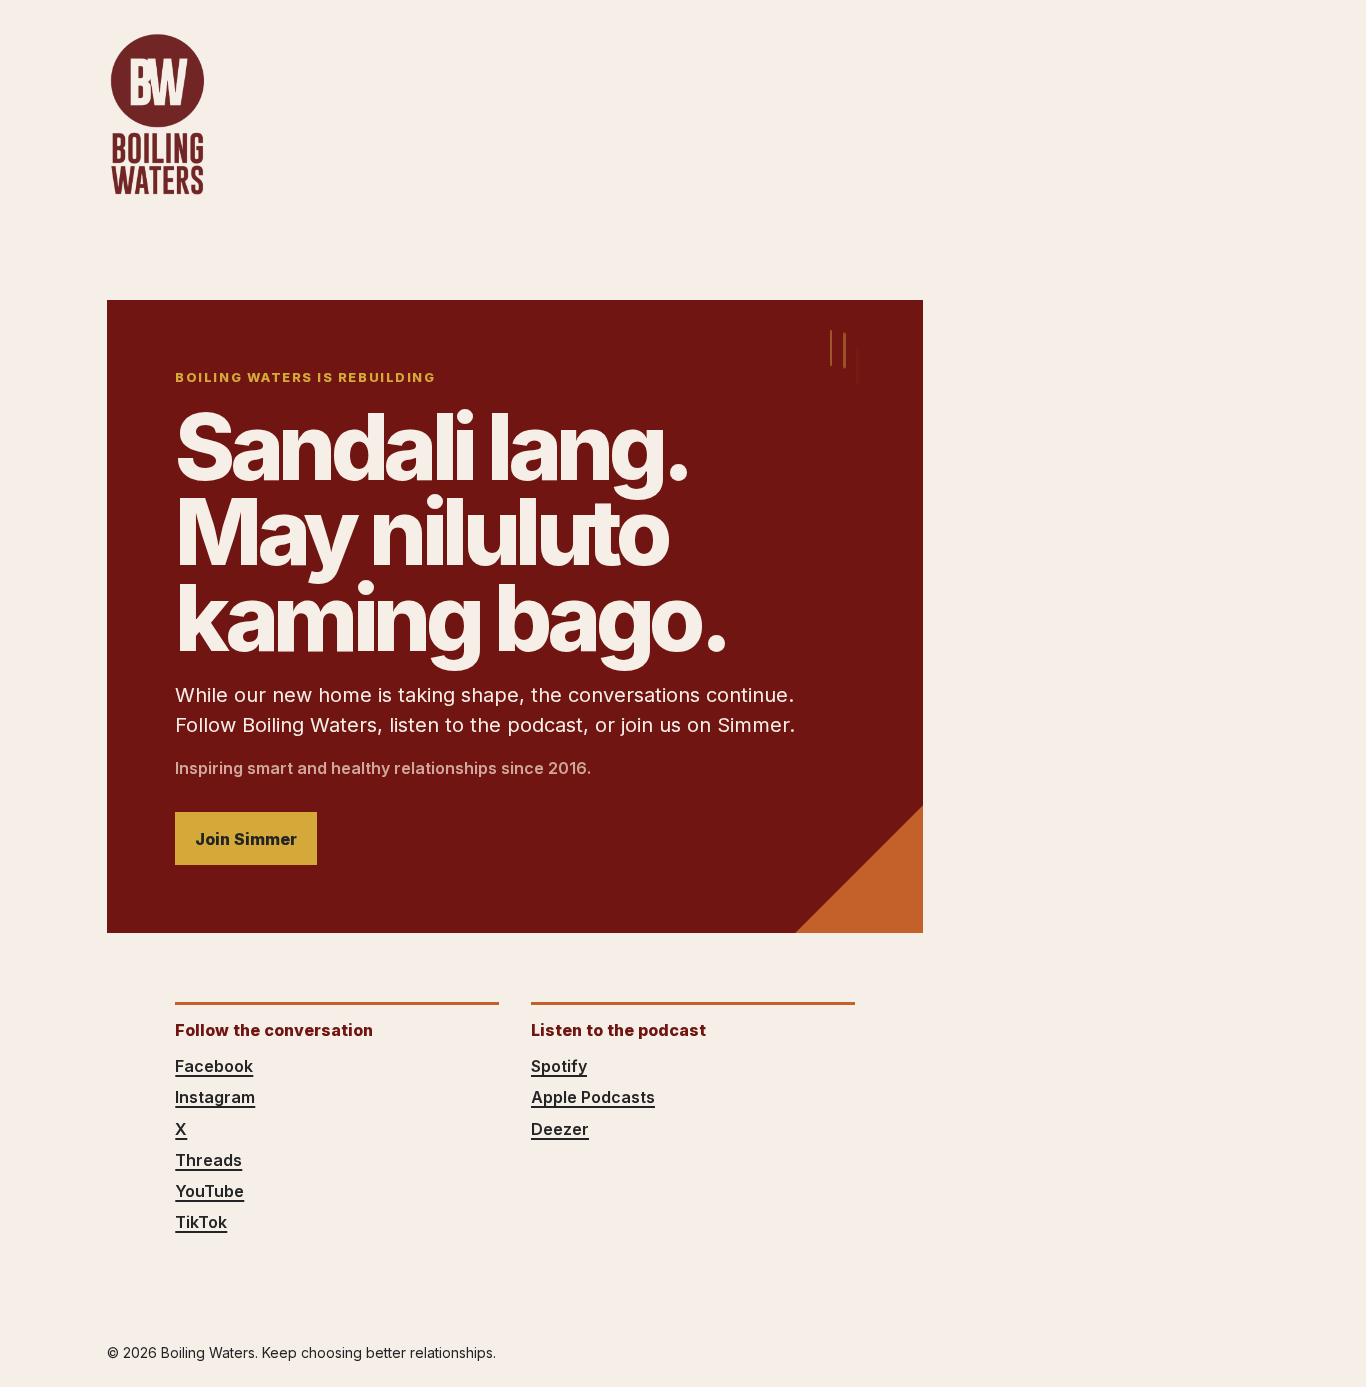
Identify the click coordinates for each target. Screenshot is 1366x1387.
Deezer (560, 1129)
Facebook (214, 1066)
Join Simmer (246, 839)
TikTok (201, 1222)
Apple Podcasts (593, 1097)
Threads (208, 1160)
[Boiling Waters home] (157, 115)
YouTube (209, 1191)
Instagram (215, 1097)
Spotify (559, 1066)
